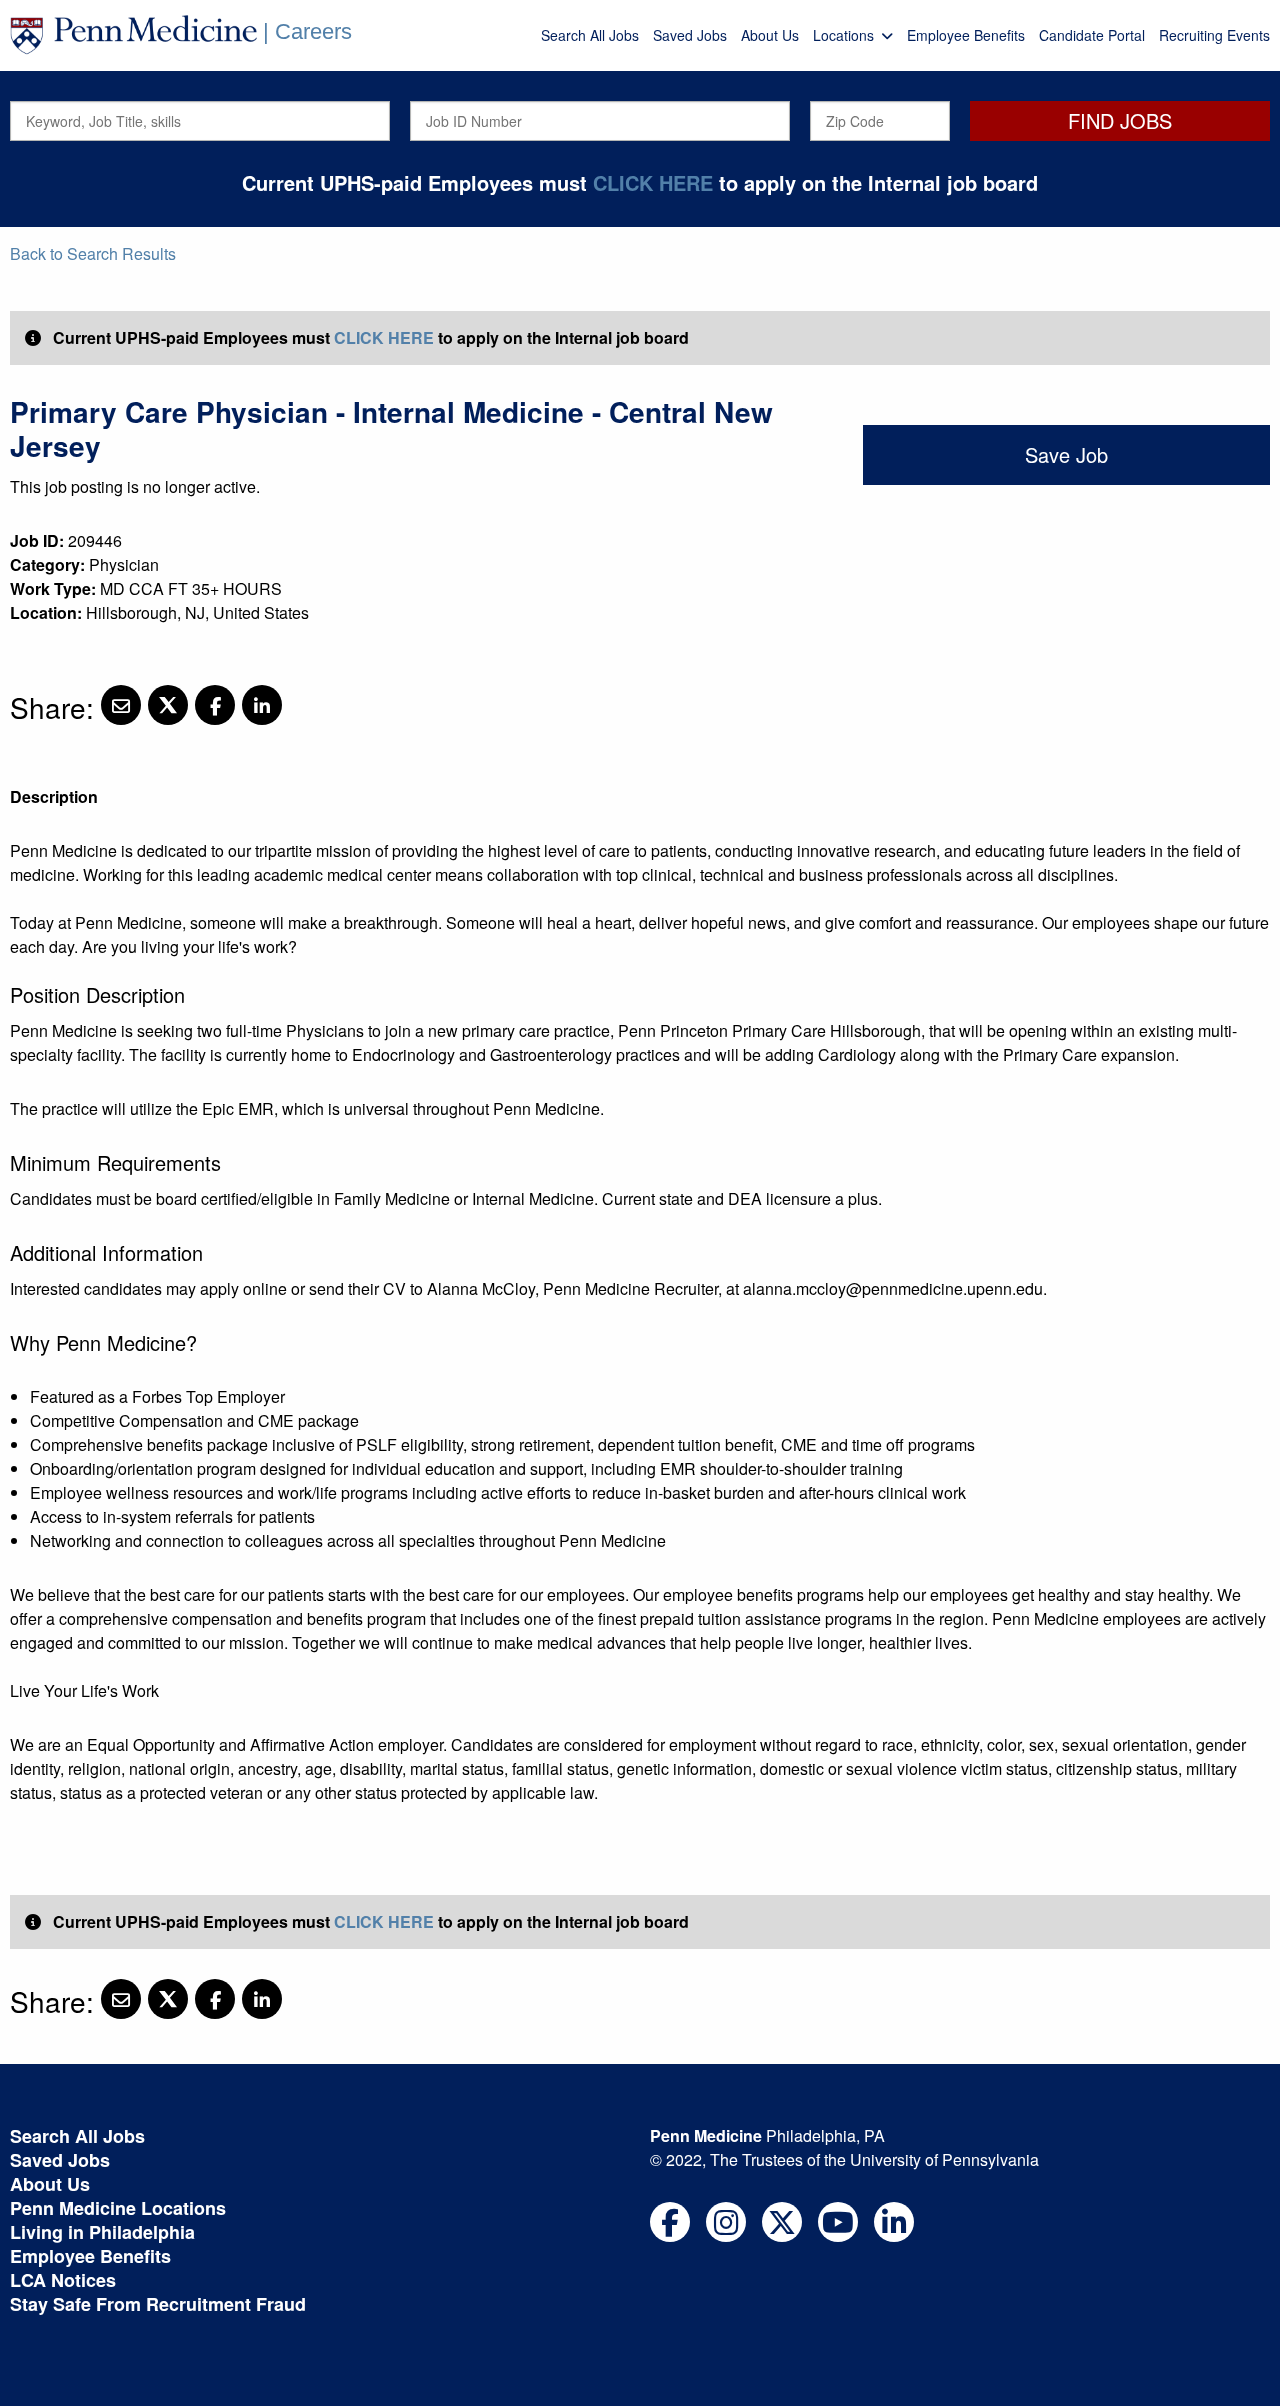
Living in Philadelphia (102, 2232)
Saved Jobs (690, 35)
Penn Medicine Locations (118, 2208)
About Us (770, 35)
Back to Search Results (93, 253)
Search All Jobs (590, 35)
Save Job (1066, 454)
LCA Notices (63, 2280)
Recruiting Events (1214, 35)
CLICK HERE (653, 182)
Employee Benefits (966, 35)
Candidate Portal (1092, 35)
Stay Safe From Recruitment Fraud (158, 2304)
